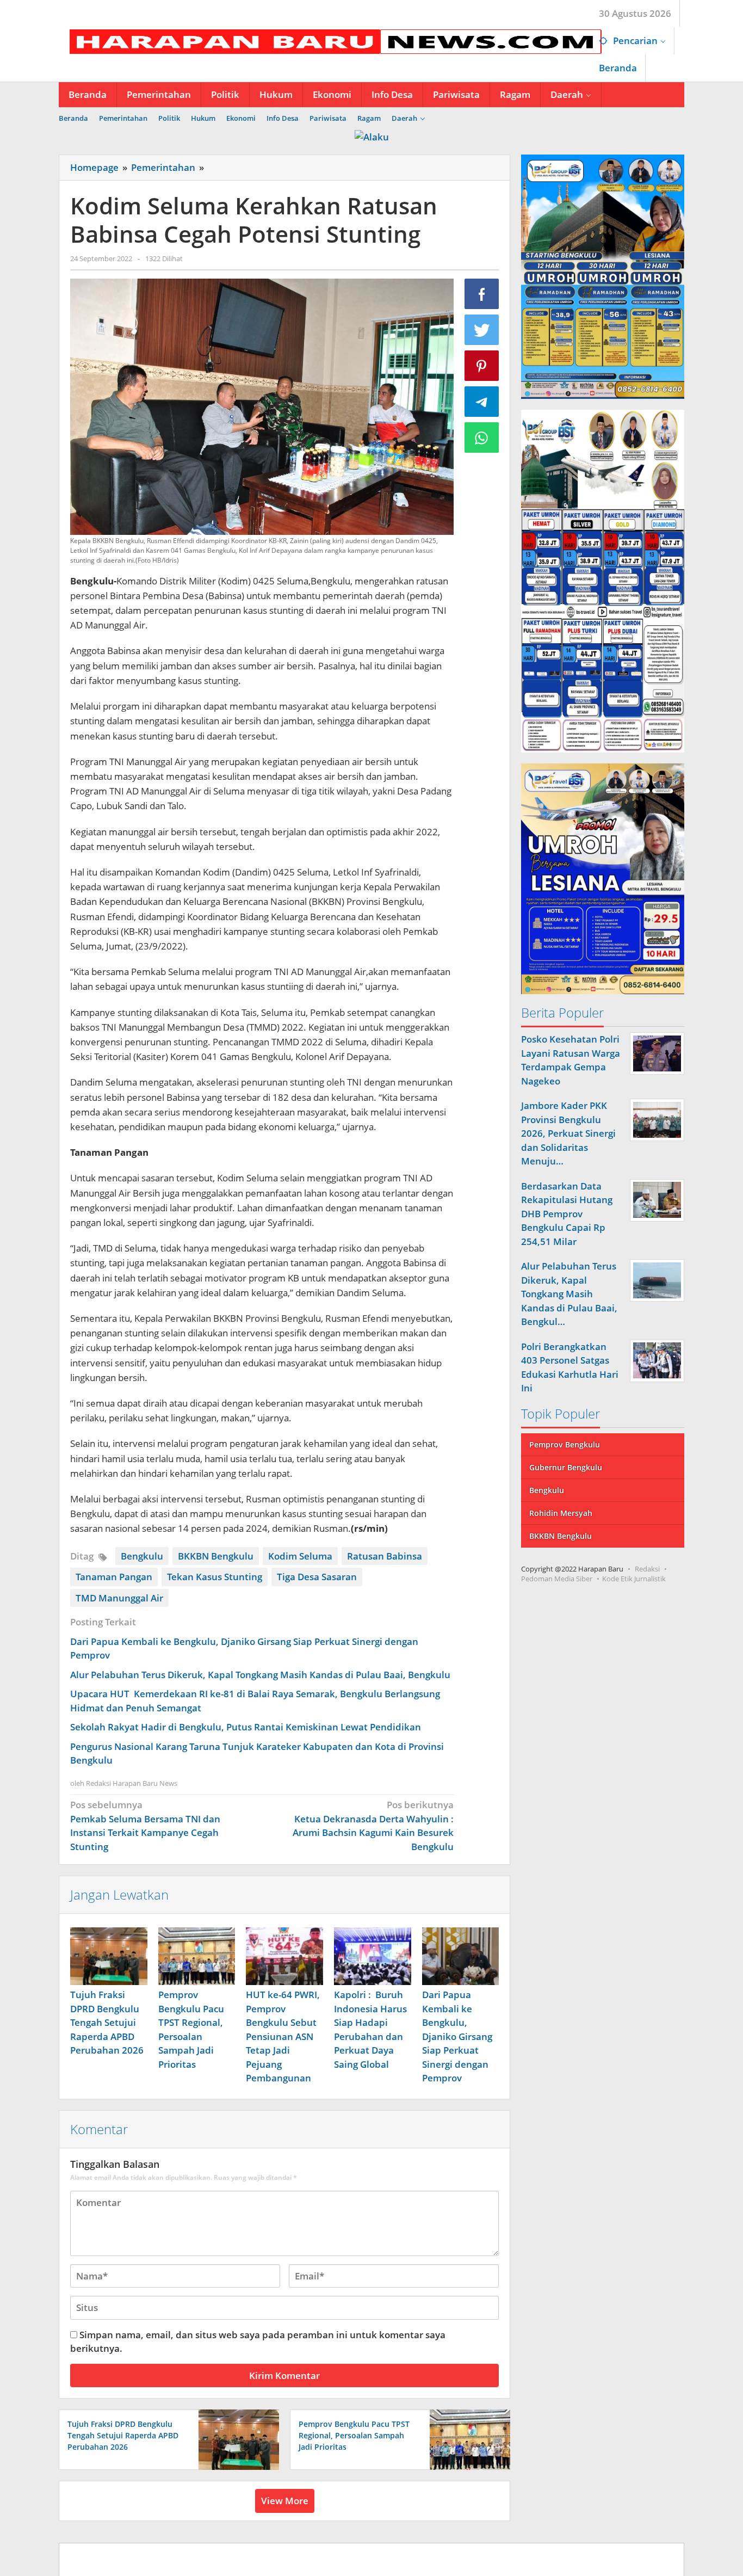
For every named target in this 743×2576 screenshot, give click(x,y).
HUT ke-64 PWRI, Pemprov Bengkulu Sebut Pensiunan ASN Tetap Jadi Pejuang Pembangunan (283, 2036)
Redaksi (647, 1568)
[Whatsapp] (482, 437)
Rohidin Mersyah (561, 1512)
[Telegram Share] (482, 402)
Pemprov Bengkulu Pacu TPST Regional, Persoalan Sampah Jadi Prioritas (354, 2435)
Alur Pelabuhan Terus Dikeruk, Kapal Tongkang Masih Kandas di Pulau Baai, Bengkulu (260, 1675)
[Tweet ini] (482, 330)
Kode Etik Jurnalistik (634, 1578)
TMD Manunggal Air (119, 1598)
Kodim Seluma (300, 1556)
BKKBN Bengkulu (216, 1556)
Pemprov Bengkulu (565, 1444)
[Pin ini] (482, 366)
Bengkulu (142, 1556)
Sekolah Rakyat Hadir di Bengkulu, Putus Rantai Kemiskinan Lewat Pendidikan (246, 1727)
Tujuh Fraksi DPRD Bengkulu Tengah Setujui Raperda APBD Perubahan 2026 (107, 2022)
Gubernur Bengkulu (566, 1467)
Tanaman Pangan (114, 1577)
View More (285, 2501)
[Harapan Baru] (330, 41)
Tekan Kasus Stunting (215, 1577)
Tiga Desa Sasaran (317, 1577)
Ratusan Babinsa (385, 1556)
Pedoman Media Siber (557, 1578)
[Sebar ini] (482, 294)
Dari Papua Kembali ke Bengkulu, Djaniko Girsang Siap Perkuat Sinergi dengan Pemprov (457, 2036)
